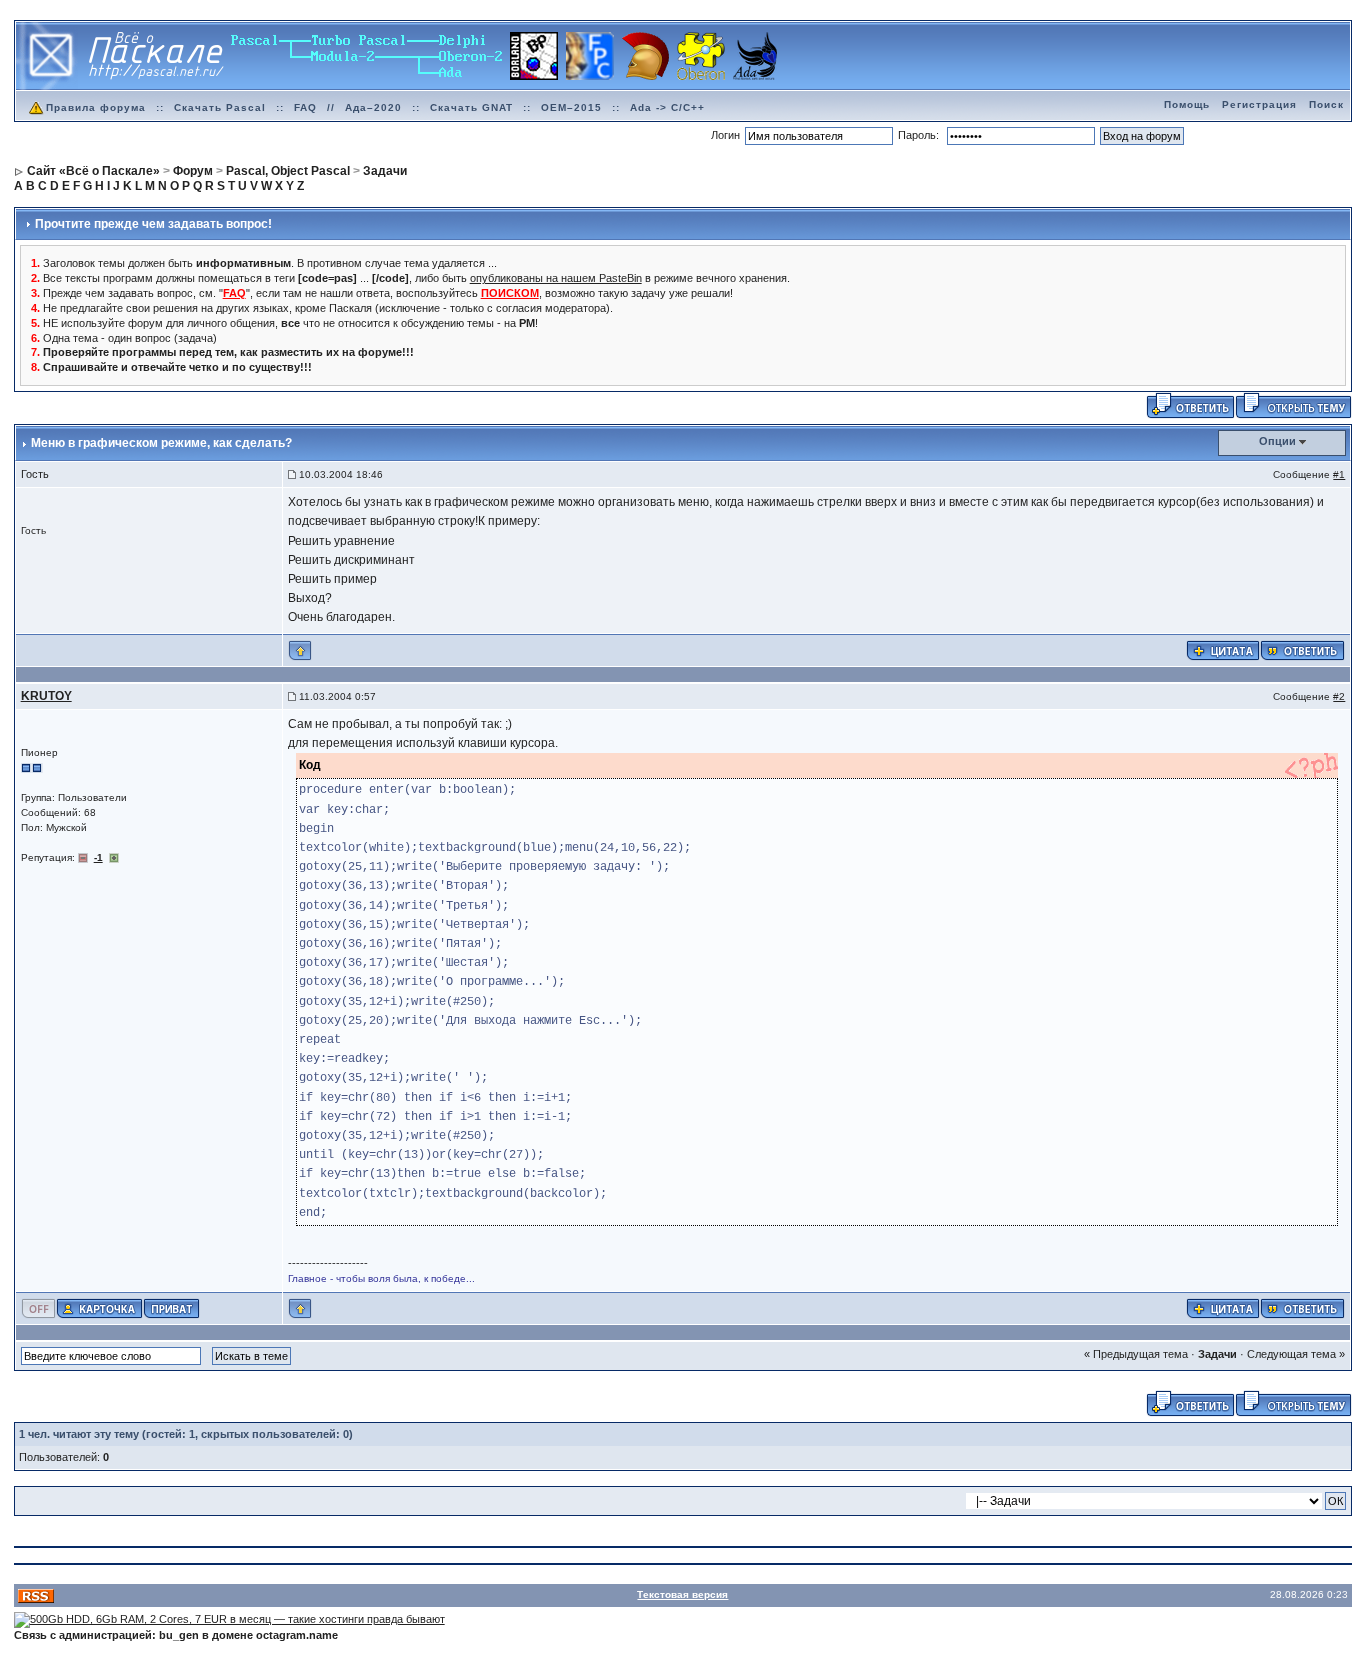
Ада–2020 (373, 107)
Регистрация (1259, 104)
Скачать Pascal (220, 107)
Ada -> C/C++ (667, 107)
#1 (1339, 474)
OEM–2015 (571, 107)
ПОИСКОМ (510, 293)
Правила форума (96, 107)
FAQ (305, 107)
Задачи (1217, 1354)
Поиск (1326, 104)
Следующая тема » (1296, 1354)
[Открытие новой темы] (1293, 405)
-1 (98, 857)
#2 (1339, 696)
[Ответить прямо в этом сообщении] (1302, 649)
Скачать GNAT (471, 107)
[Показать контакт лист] (99, 1307)
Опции (1277, 441)
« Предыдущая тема (1136, 1354)
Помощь (1187, 104)
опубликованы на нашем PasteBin (556, 278)
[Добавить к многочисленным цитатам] (1223, 649)
